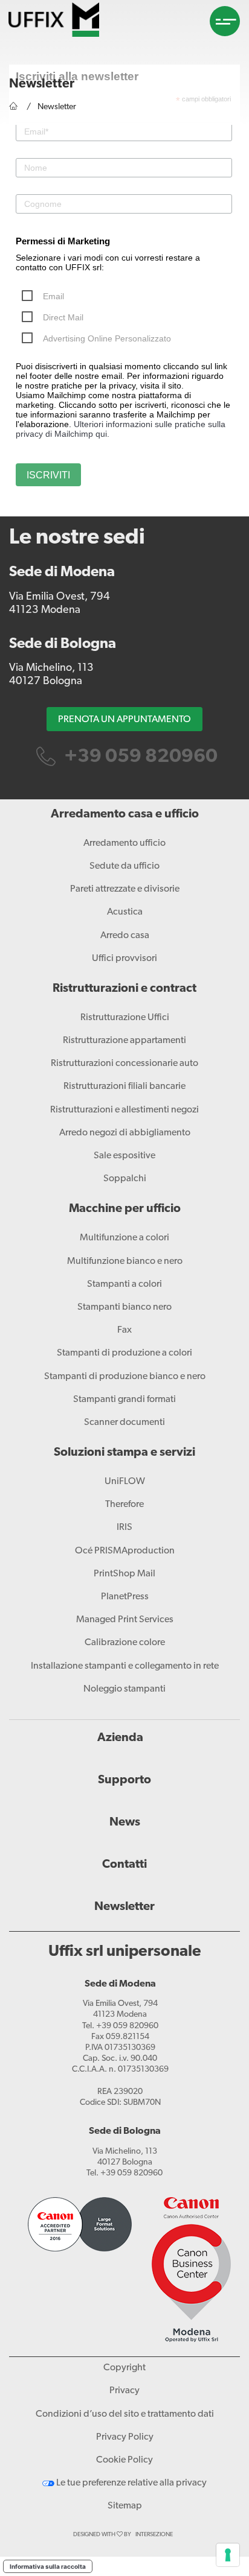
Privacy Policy (125, 2437)
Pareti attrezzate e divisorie (125, 889)
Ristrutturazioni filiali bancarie (124, 1087)
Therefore (124, 1505)
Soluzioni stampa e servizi (124, 1453)
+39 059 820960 (139, 757)
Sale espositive (124, 1156)
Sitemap (125, 2506)
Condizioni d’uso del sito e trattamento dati (125, 2414)
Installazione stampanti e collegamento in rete (125, 1666)
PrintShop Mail (124, 1574)
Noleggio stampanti (124, 1689)
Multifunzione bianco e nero (125, 1261)
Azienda (120, 1738)
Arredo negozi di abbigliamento (125, 1133)
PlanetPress (125, 1597)
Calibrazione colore (125, 1643)
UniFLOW (125, 1482)
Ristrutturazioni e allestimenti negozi (124, 1110)
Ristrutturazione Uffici (125, 1018)
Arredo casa (125, 936)
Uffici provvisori (124, 959)
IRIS (124, 1528)
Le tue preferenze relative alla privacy (131, 2483)
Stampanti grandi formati (124, 1400)
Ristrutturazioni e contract (124, 989)
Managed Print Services (125, 1620)
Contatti (124, 1865)
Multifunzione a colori (124, 1238)
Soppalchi (125, 1179)
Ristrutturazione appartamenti (124, 1041)
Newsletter (124, 1907)
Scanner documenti (124, 1423)
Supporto (124, 1780)
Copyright (124, 2368)
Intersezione (154, 2535)
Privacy (124, 2391)
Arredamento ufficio (124, 843)
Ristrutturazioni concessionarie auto (124, 1064)
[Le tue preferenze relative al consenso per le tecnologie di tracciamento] (228, 2555)
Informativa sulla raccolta (48, 2566)
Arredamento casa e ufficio (125, 814)
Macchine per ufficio (125, 1209)
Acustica (125, 912)
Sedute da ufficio (124, 866)
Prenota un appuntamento (124, 720)
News (125, 1823)
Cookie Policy (124, 2460)
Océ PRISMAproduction (125, 1551)
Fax (124, 1330)
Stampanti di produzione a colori (124, 1353)
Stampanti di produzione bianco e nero (125, 1377)
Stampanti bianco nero (124, 1307)
